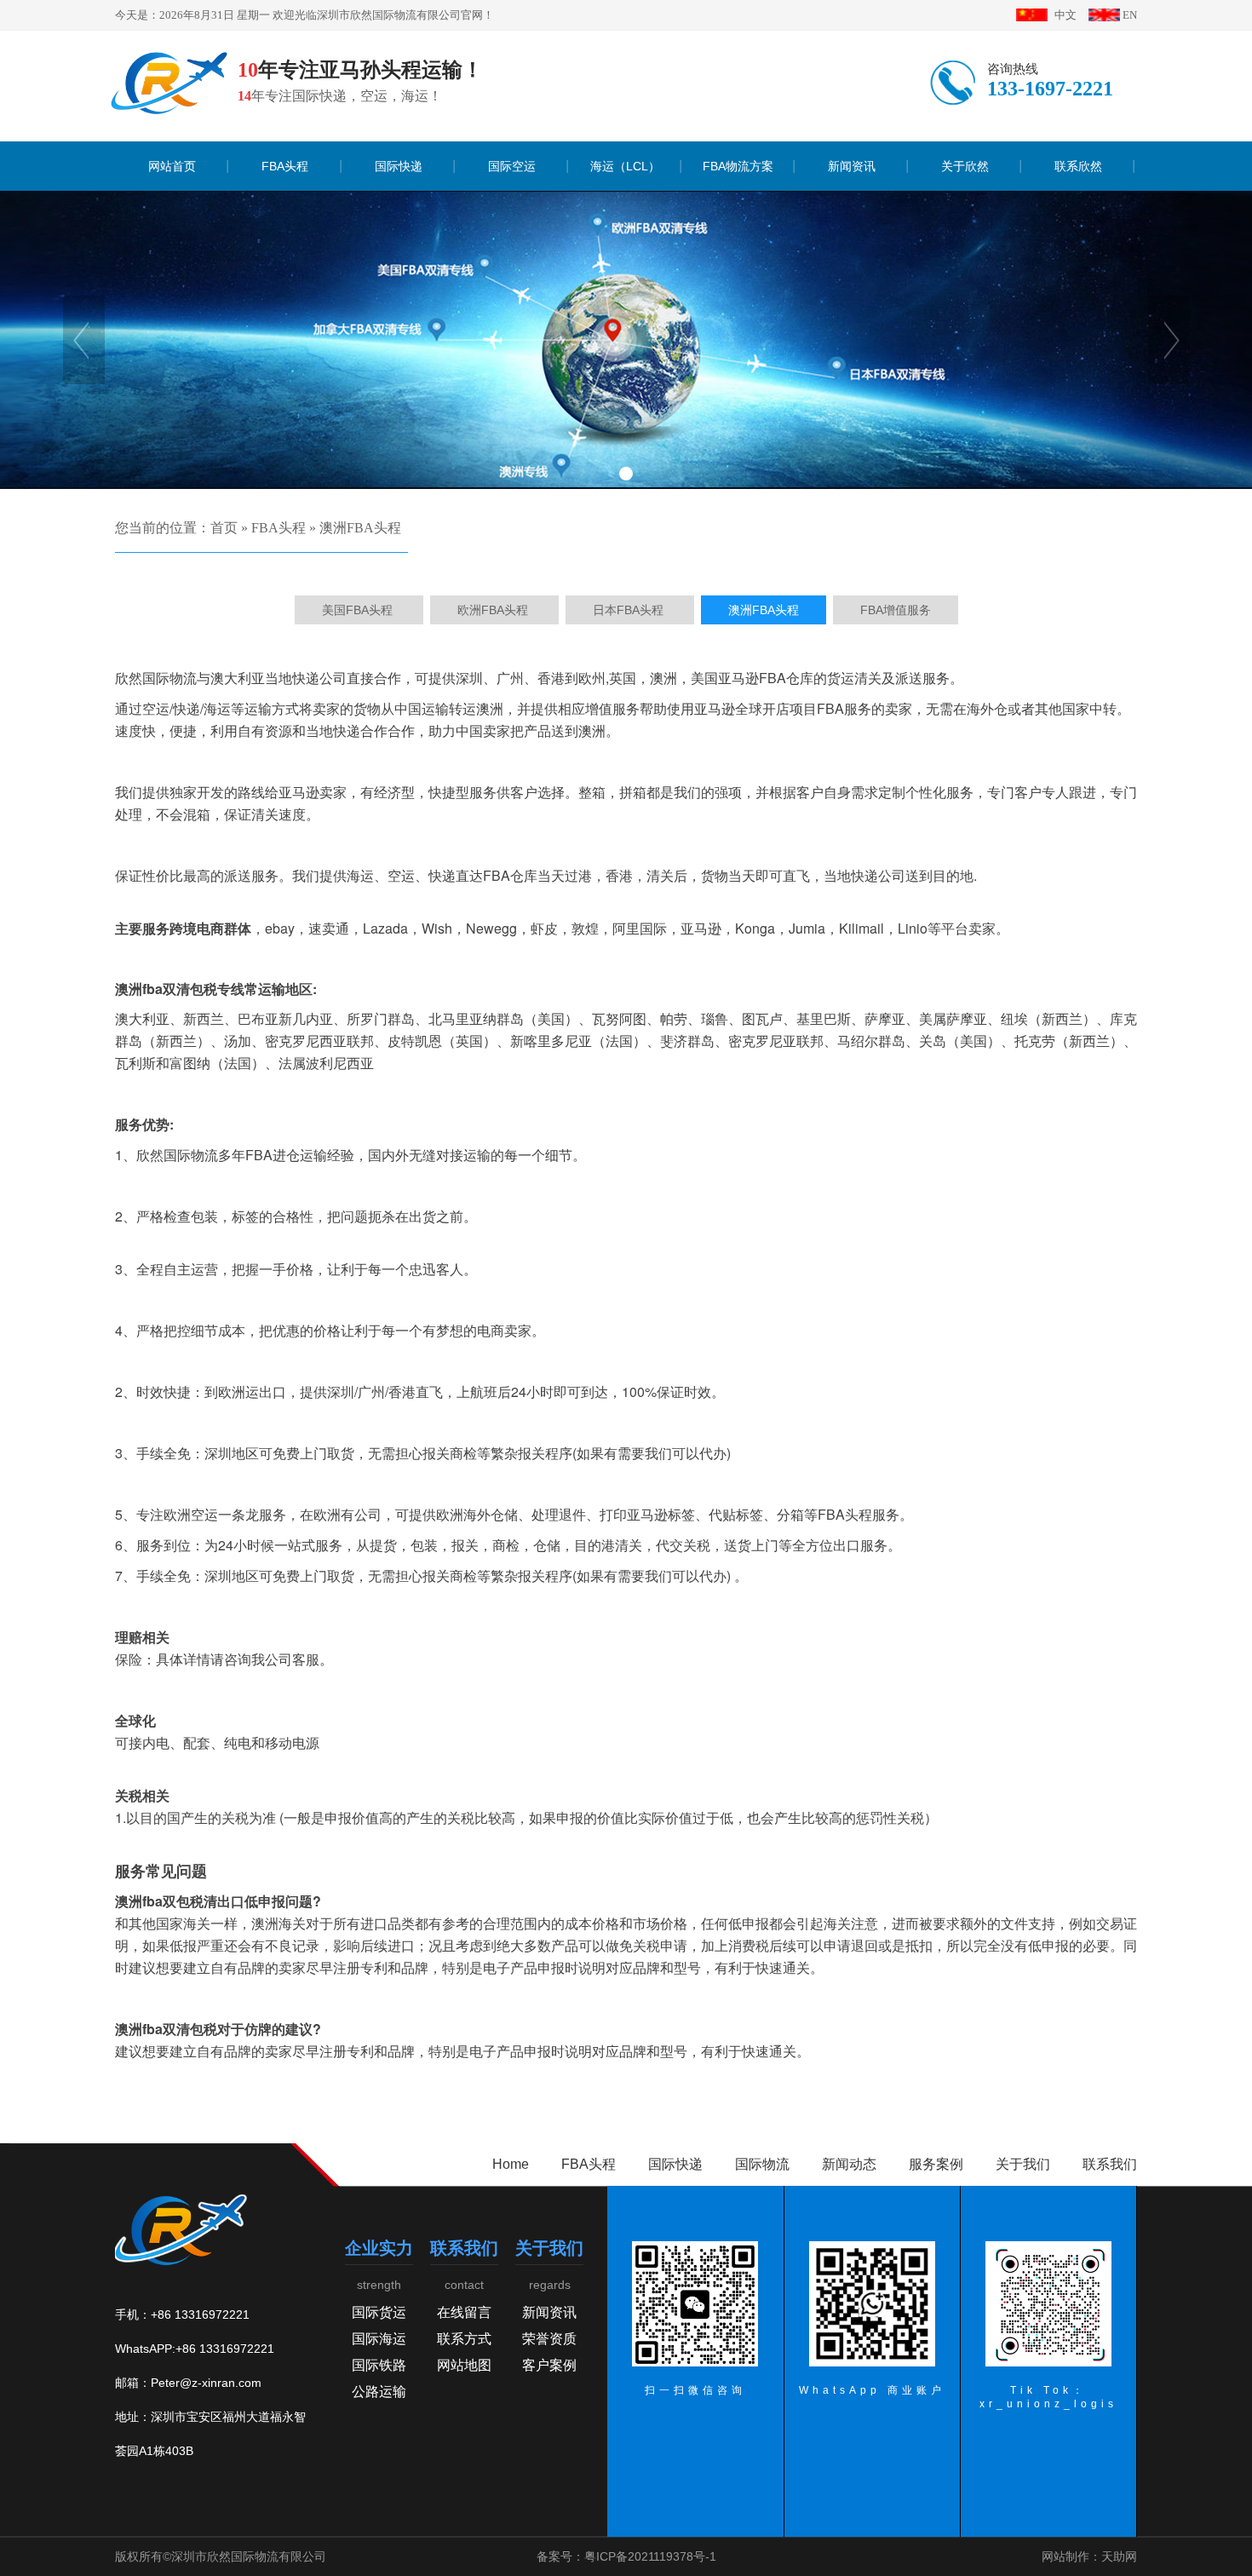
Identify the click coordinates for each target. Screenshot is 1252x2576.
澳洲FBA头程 (360, 528)
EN (1130, 15)
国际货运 (379, 2312)
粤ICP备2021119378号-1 (650, 2556)
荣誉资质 (549, 2339)
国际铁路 (379, 2365)
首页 (224, 528)
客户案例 (549, 2365)
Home (511, 2164)
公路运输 (379, 2392)
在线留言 (464, 2312)
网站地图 (464, 2365)
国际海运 (379, 2339)
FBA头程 (279, 528)
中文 (1065, 15)
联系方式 (464, 2339)
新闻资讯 (549, 2312)
